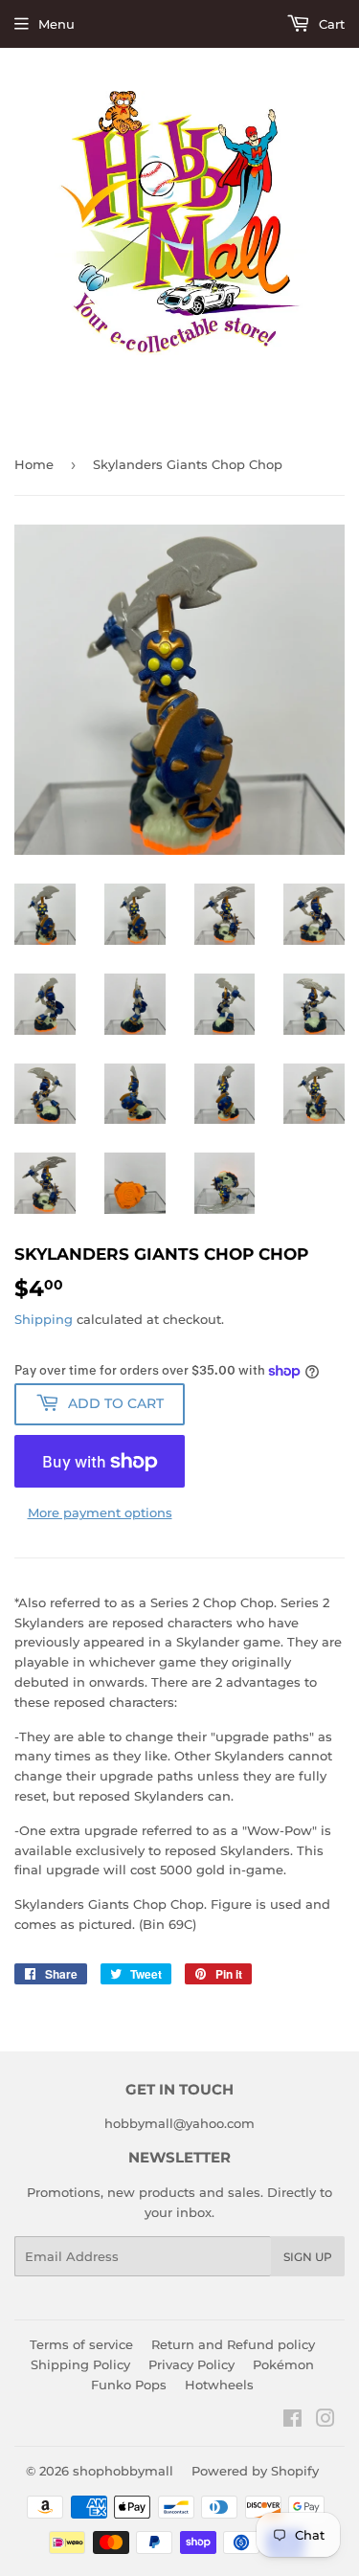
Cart (330, 24)
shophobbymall (123, 2471)
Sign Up (308, 2257)
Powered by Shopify (255, 2471)
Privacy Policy (191, 2364)
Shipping (44, 1319)
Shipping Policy (80, 2364)
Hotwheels (219, 2385)
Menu (56, 24)
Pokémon (283, 2364)
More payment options (100, 1512)
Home (34, 464)
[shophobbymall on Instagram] (325, 2421)
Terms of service (81, 2344)
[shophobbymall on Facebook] (292, 2421)
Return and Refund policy (233, 2344)
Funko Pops (129, 2385)
